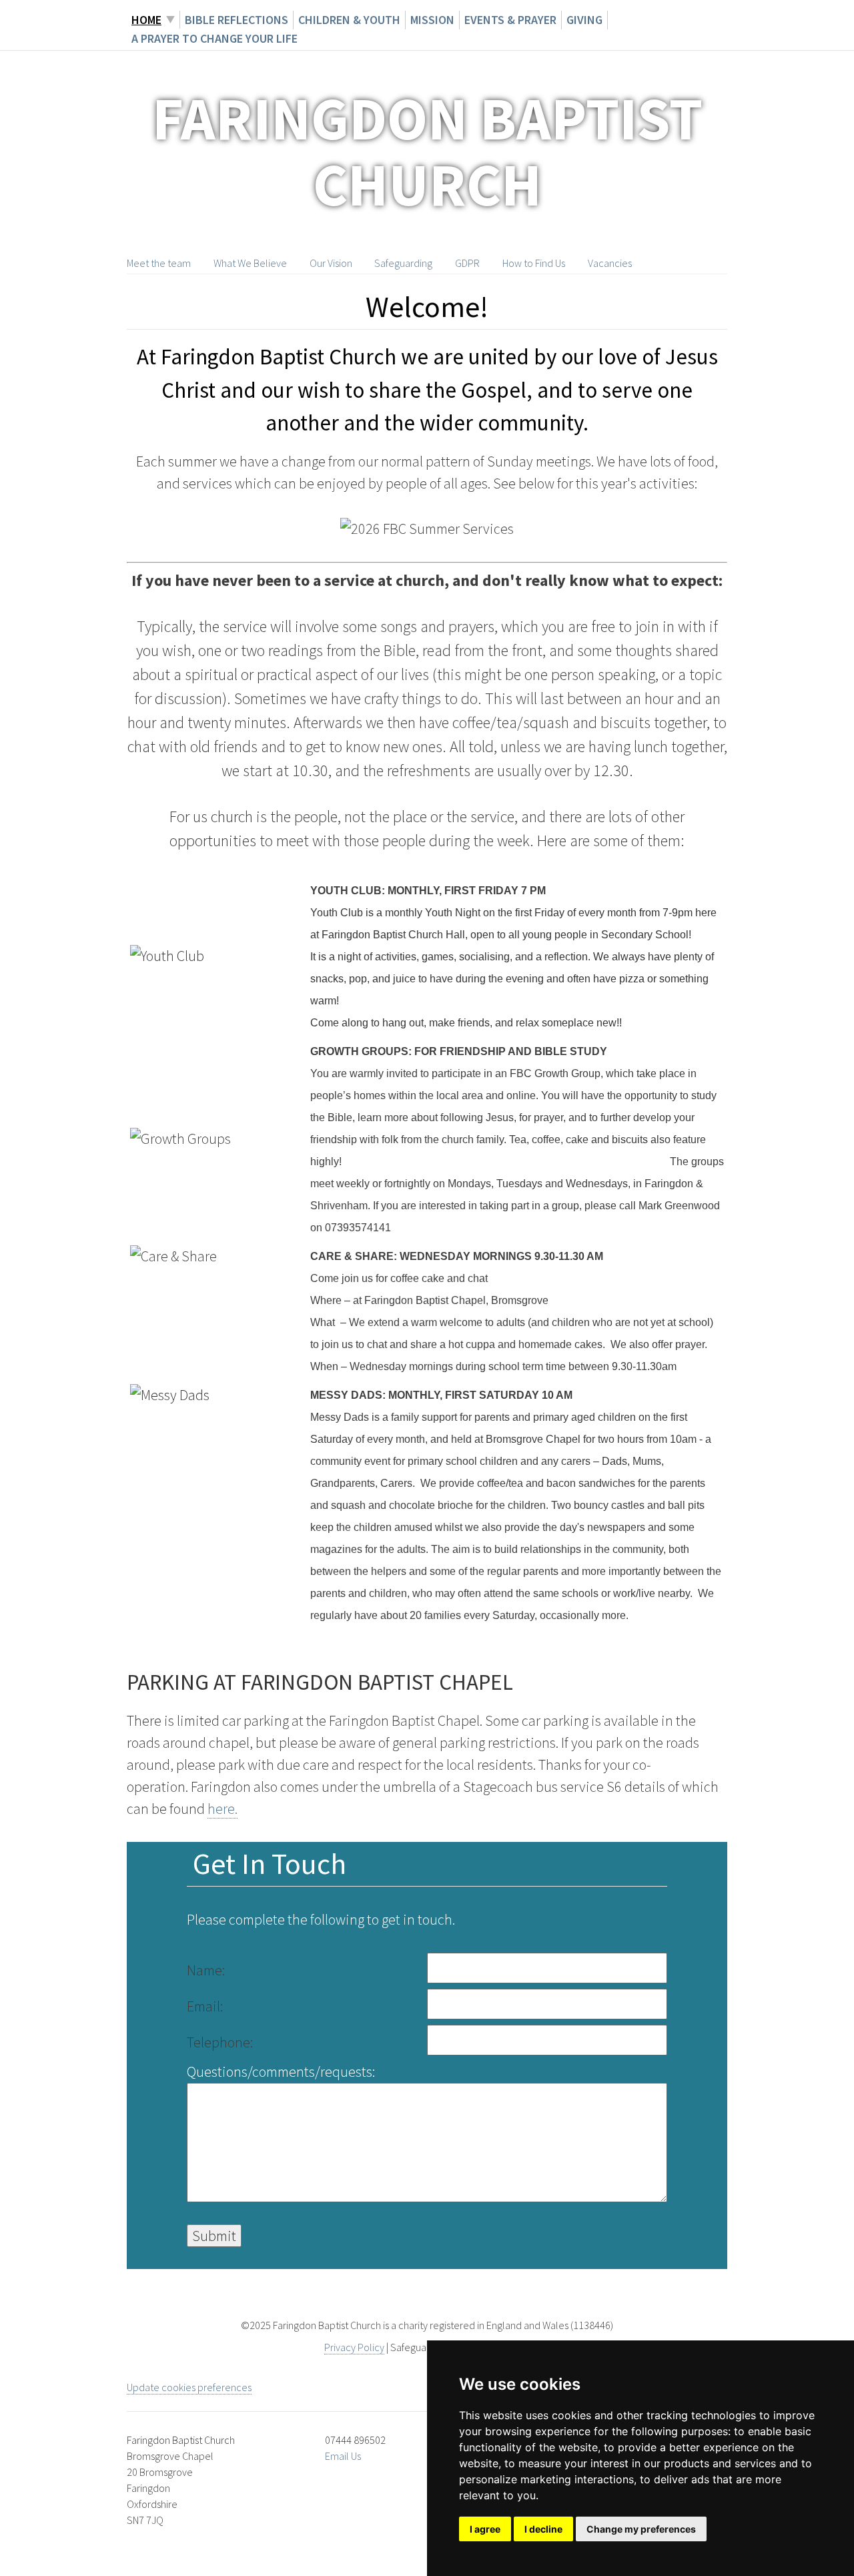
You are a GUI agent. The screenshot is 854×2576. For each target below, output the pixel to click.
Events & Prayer (510, 20)
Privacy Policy (354, 2347)
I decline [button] (543, 2529)
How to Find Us (534, 263)
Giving (584, 20)
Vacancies (610, 263)
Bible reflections (237, 20)
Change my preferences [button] (641, 2529)
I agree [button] (485, 2529)
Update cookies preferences (189, 2387)
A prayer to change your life (215, 38)
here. (223, 1809)
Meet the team (159, 263)
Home (146, 20)
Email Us (343, 2456)
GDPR (467, 263)
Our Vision (331, 263)
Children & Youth (349, 20)
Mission (432, 20)
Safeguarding (403, 263)
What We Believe (250, 263)
